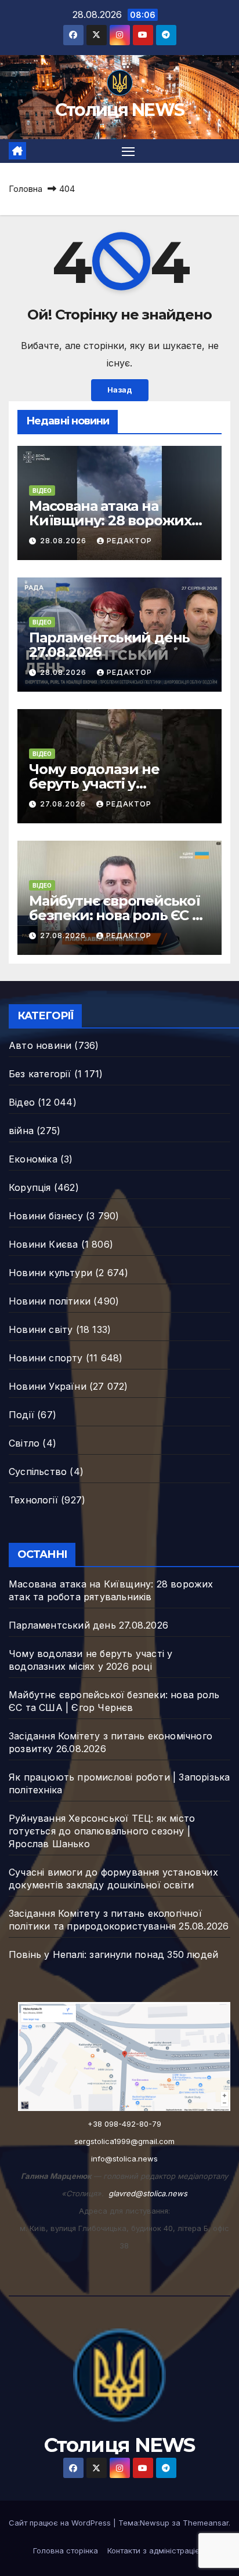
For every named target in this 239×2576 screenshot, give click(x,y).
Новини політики (50, 1301)
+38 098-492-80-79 (124, 2124)
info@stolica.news (124, 2159)
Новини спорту (46, 1358)
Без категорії (40, 1074)
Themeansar (206, 2523)
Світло (24, 1443)
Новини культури (50, 1273)
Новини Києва (43, 1244)
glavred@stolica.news (148, 2193)
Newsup (155, 2523)
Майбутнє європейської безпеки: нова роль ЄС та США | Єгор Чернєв (118, 915)
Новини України (48, 1386)
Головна (26, 189)
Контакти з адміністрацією (157, 2550)
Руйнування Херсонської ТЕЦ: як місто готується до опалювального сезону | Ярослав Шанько (102, 1831)
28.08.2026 (64, 541)
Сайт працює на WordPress (61, 2523)
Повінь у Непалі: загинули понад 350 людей (113, 1954)
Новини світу (41, 1329)
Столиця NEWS (120, 110)
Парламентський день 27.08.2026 (109, 645)
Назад (120, 390)
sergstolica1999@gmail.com (124, 2141)
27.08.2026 (64, 804)
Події (21, 1415)
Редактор (129, 541)
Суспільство (38, 1472)
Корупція (30, 1187)
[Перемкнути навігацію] (128, 151)
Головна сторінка (66, 2550)
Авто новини (40, 1045)
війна (21, 1131)
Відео (42, 491)
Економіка (33, 1159)
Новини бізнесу (46, 1216)
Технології (33, 1500)
